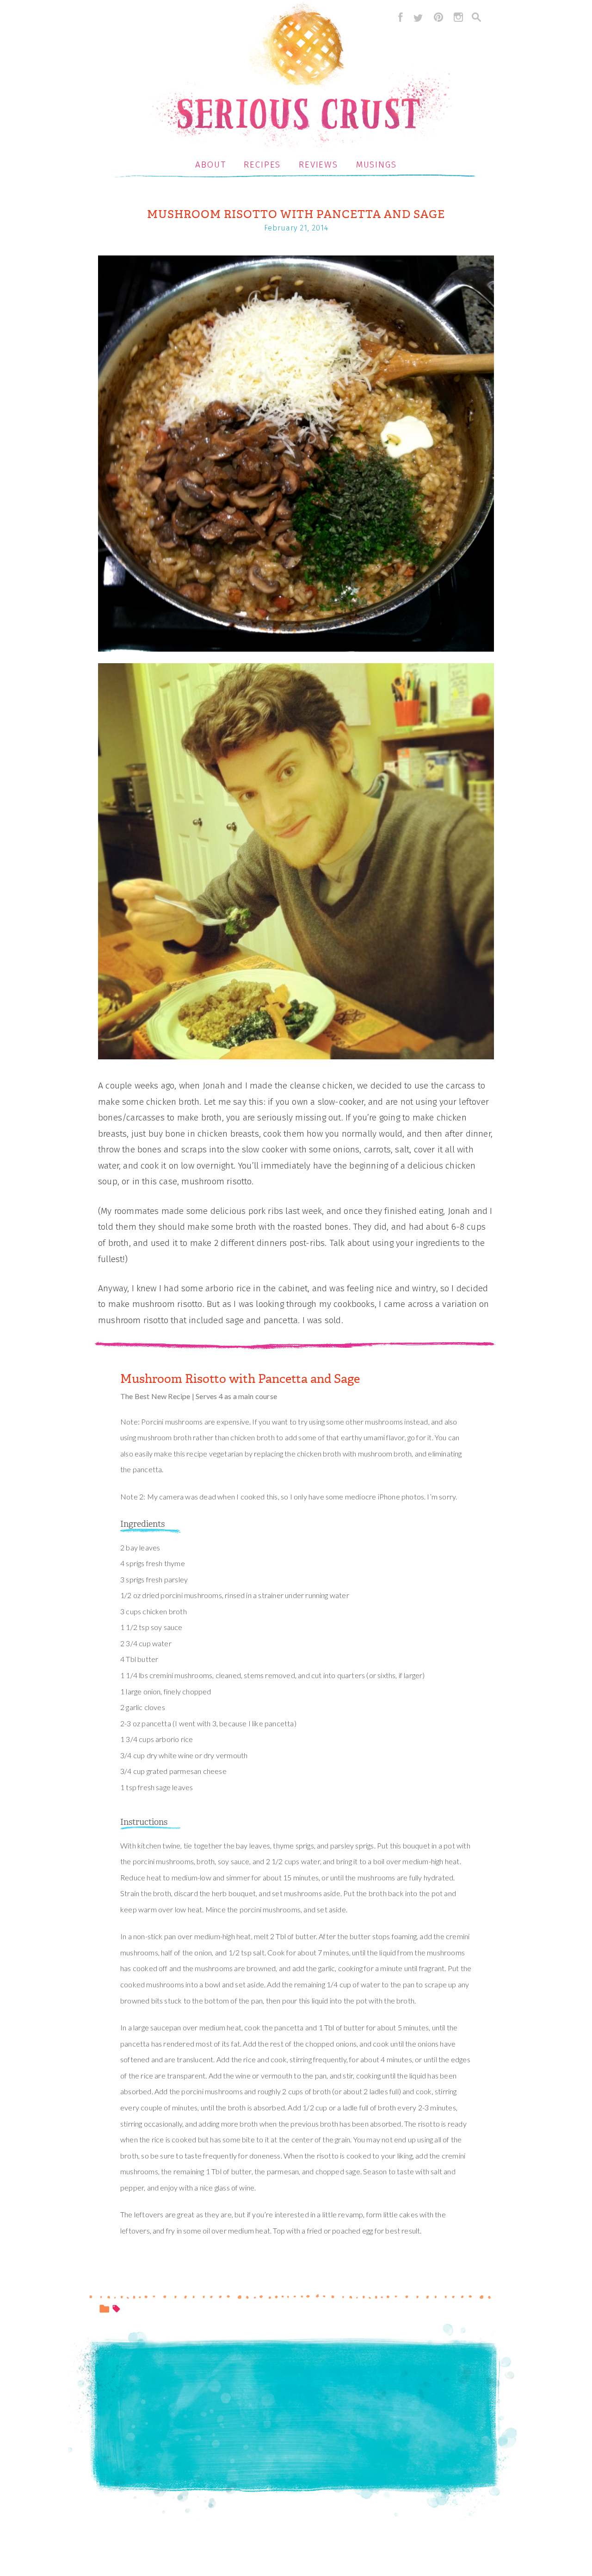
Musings (376, 165)
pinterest (438, 17)
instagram (458, 17)
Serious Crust (301, 77)
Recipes (262, 165)
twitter (418, 17)
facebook (398, 17)
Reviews (318, 165)
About (211, 165)
